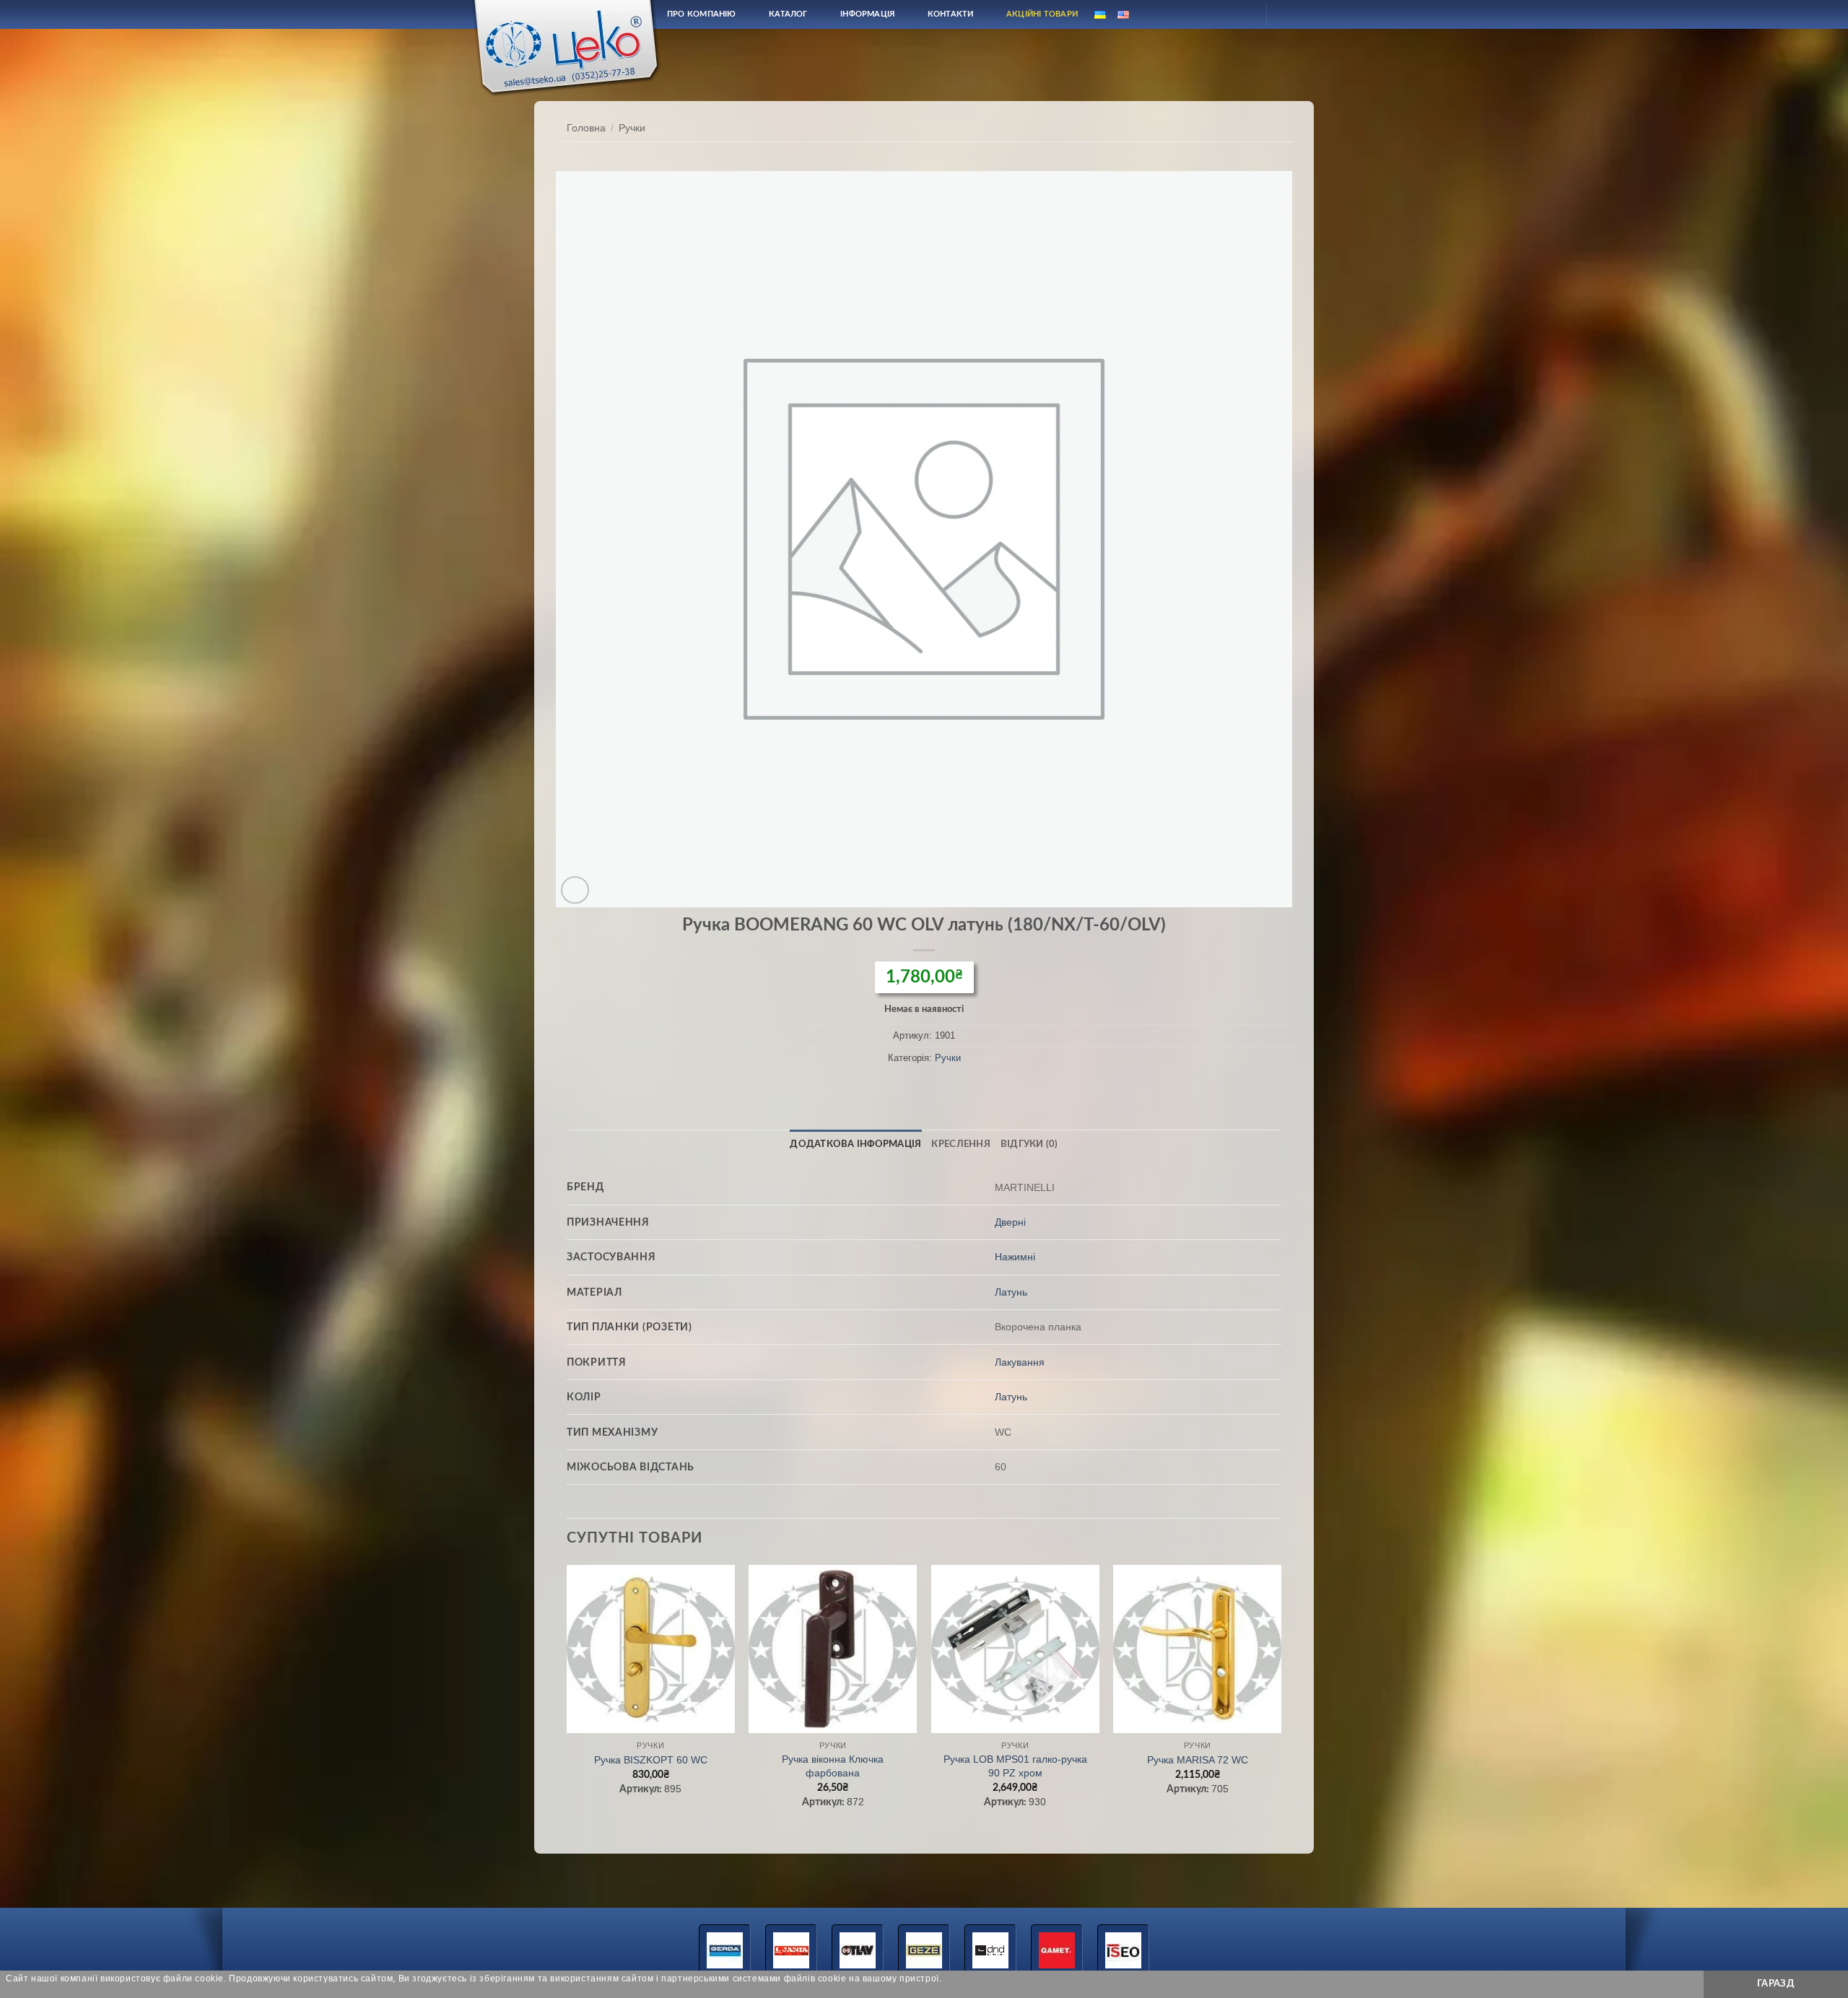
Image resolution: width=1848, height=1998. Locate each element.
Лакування (1020, 1362)
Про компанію (702, 14)
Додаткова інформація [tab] (855, 1144)
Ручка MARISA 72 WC (1198, 1760)
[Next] (1281, 1700)
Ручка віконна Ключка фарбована (833, 1766)
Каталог (788, 14)
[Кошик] (1290, 14)
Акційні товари (1042, 14)
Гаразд (1776, 1984)
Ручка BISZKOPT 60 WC (651, 1760)
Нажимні (1015, 1257)
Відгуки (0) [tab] (1029, 1144)
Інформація (867, 14)
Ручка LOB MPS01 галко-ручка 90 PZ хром (1015, 1766)
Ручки (632, 128)
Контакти (951, 14)
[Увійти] (1242, 14)
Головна (586, 128)
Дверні (1010, 1222)
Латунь (1011, 1292)
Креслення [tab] (960, 1144)
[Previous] (567, 1700)
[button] (575, 890)
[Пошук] (1208, 14)
